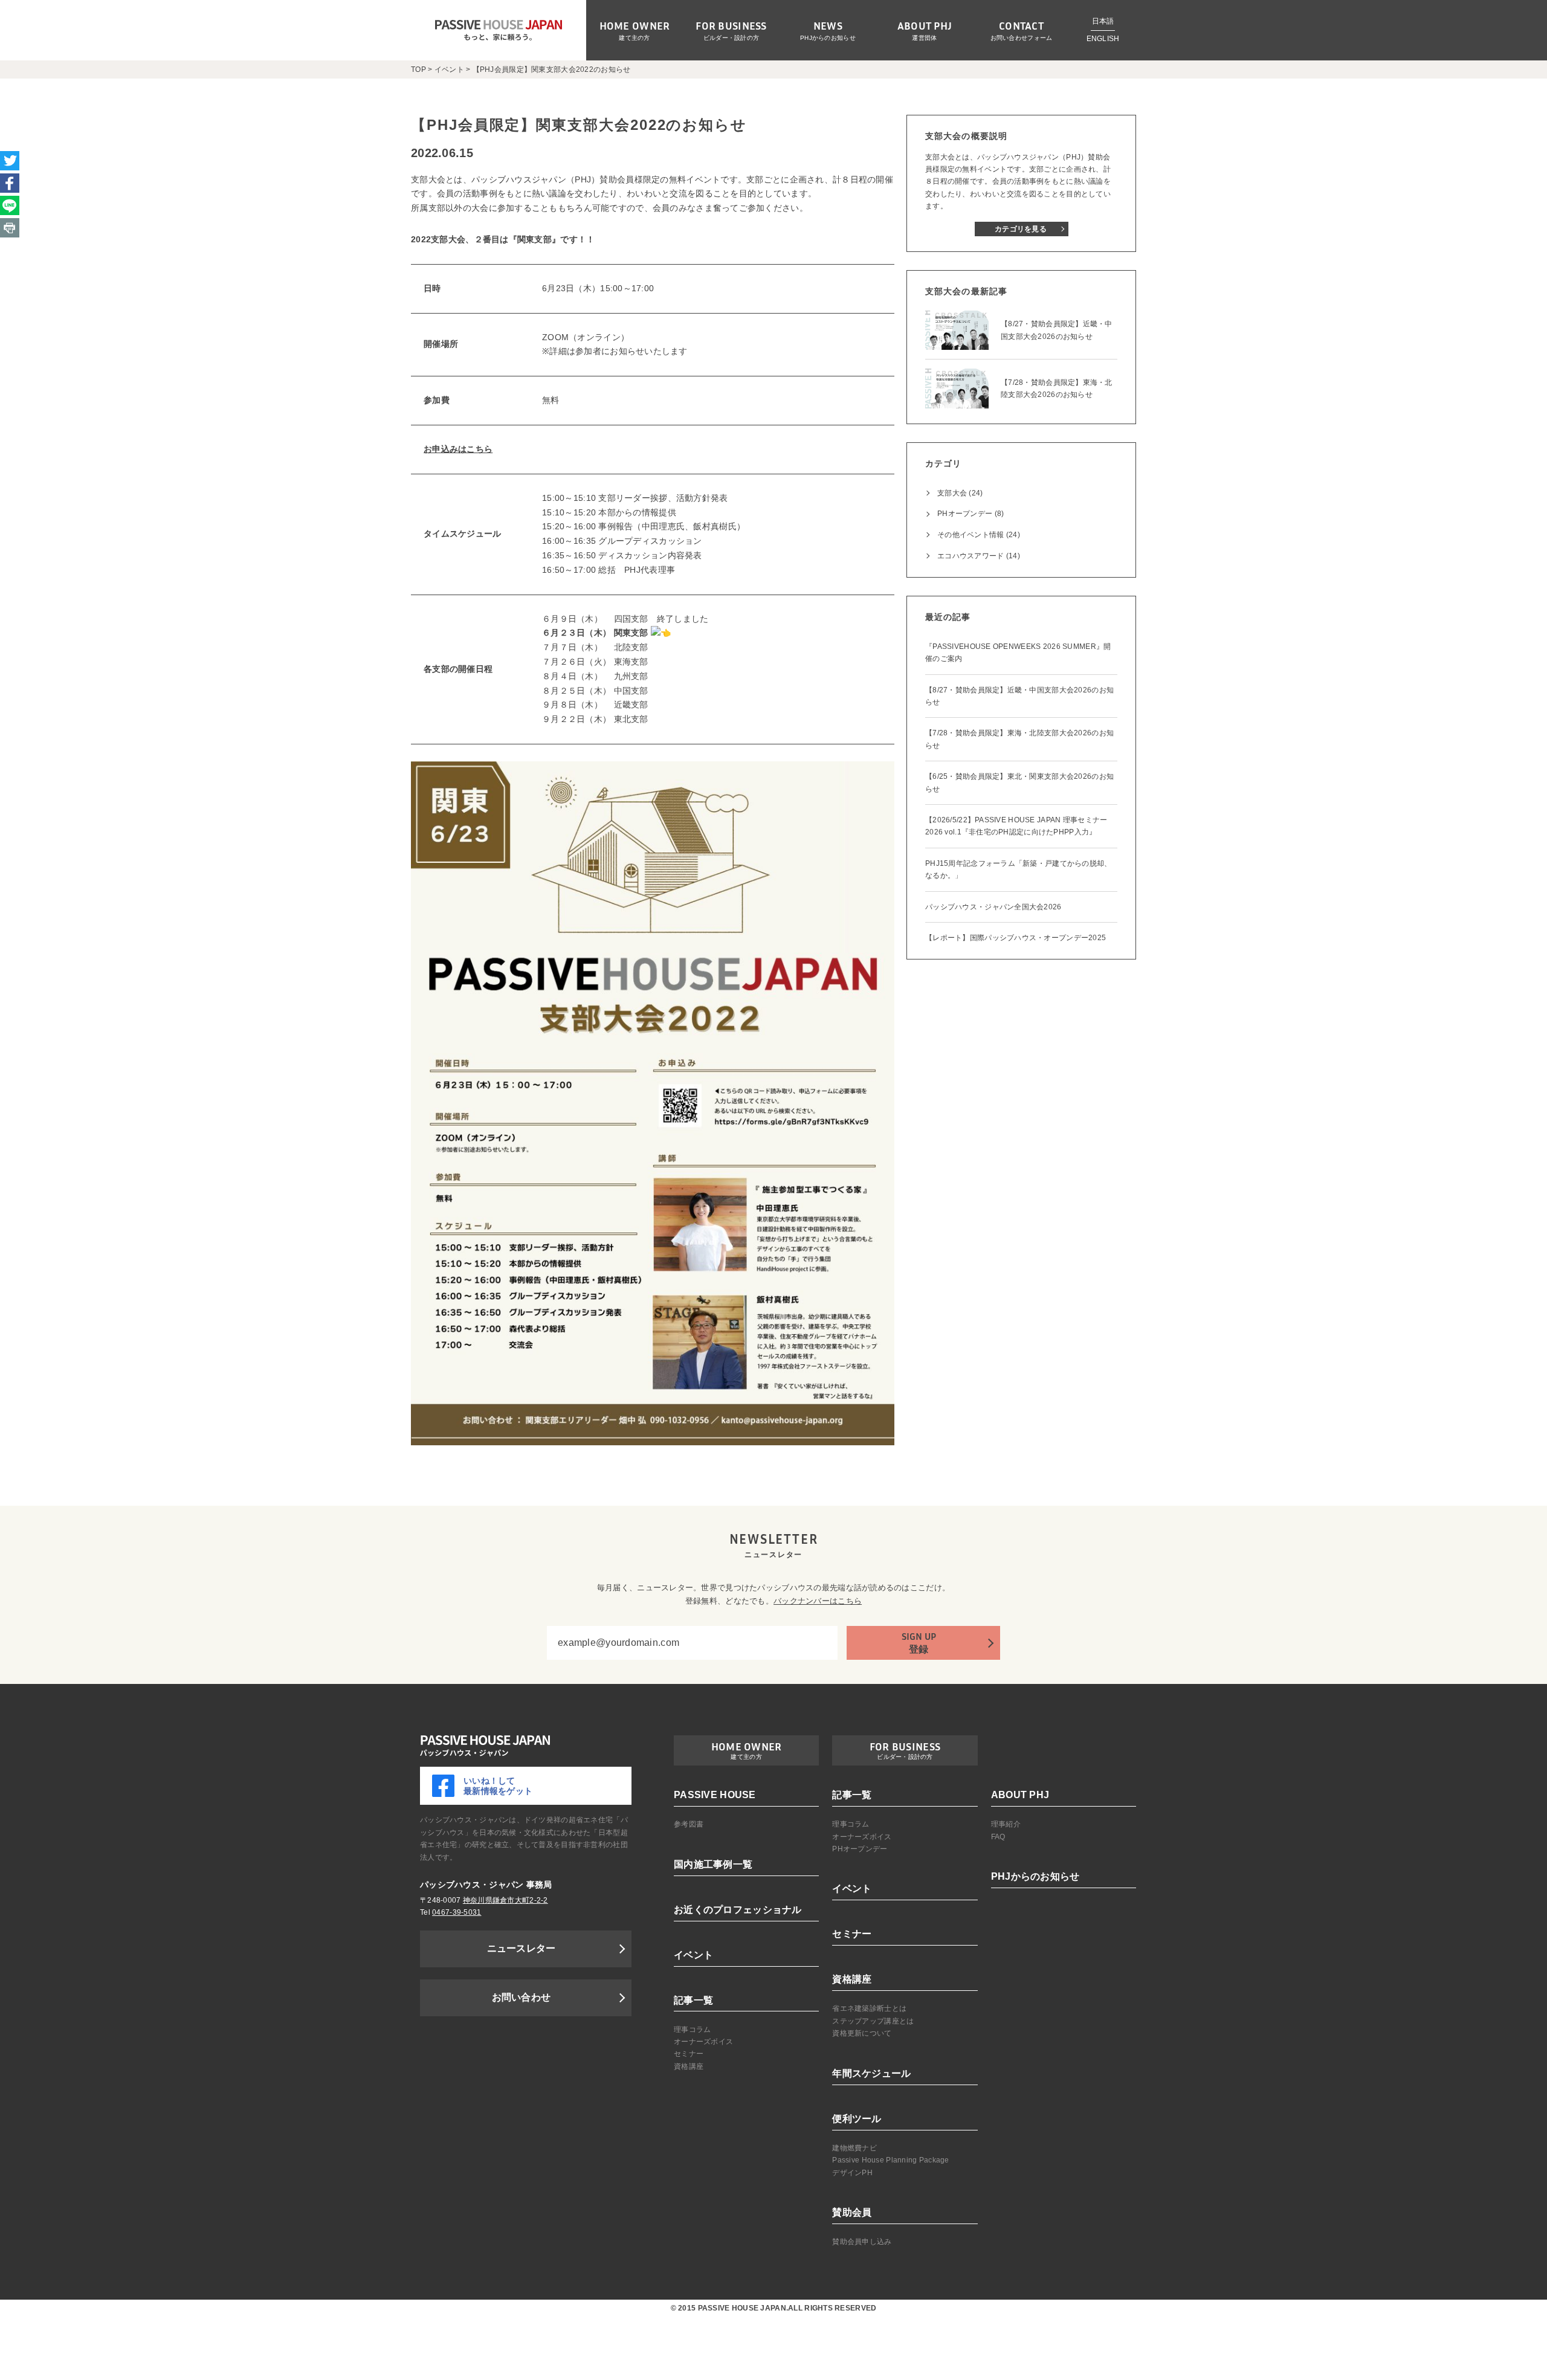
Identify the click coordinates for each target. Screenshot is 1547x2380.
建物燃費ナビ (854, 2148)
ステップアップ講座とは (873, 2021)
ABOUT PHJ (1020, 1795)
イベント (693, 1955)
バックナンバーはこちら (818, 1601)
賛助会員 (852, 2212)
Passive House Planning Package (890, 2160)
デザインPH (852, 2173)
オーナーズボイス (703, 2042)
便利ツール (857, 2119)
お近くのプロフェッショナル (738, 1910)
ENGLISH (1103, 39)
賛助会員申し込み (862, 2242)
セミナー (689, 2054)
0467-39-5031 (457, 1912)
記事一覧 (693, 2000)
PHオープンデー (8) (971, 514)
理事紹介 (1006, 1824)
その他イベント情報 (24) (979, 535)
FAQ (998, 1837)
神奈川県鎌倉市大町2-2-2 (505, 1900)
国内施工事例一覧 (713, 1864)
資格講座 (689, 2066)
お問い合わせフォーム (1022, 38)
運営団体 (924, 38)
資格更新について (862, 2033)
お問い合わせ (522, 1997)
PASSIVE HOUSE (715, 1795)
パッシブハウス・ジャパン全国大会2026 (993, 907)
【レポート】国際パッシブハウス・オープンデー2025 (1016, 938)
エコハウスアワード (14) (979, 556)
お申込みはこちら (458, 449)
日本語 (1103, 21)
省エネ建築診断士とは (869, 2008)
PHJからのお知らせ (828, 38)
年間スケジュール (871, 2073)
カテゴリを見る (1021, 229)
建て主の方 (634, 38)
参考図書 (689, 1824)
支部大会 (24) (960, 493)
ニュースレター (522, 1948)
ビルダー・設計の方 (732, 38)
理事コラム (692, 2030)
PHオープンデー (860, 1849)
